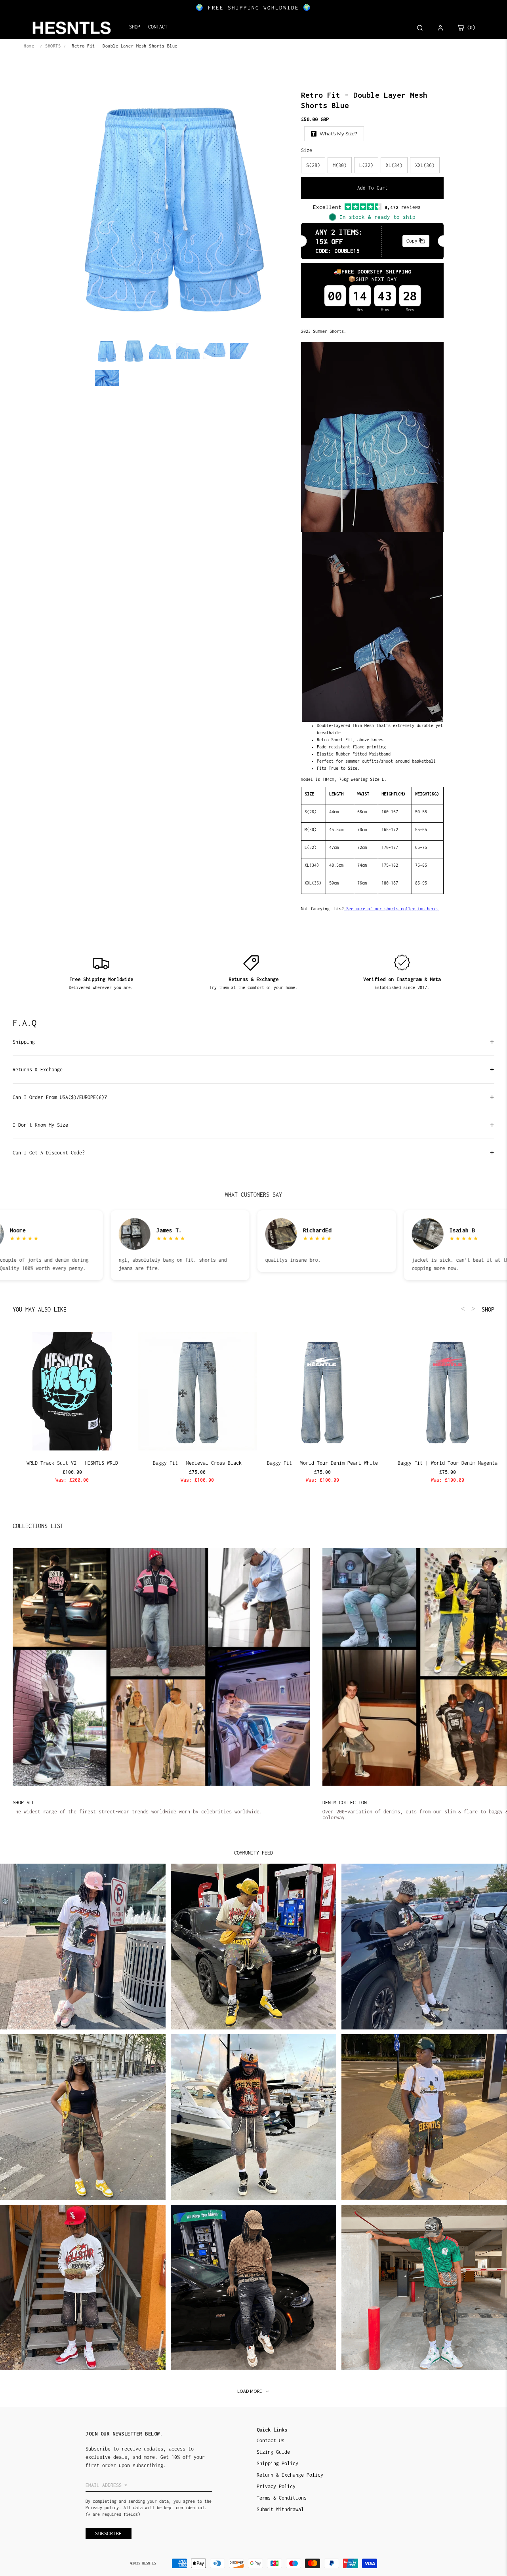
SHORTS (53, 46)
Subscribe (109, 2533)
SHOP (488, 1309)
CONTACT (158, 27)
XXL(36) (425, 165)
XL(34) (394, 165)
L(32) (366, 165)
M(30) (340, 165)
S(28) (313, 165)
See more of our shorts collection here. (393, 909)
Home (29, 46)
